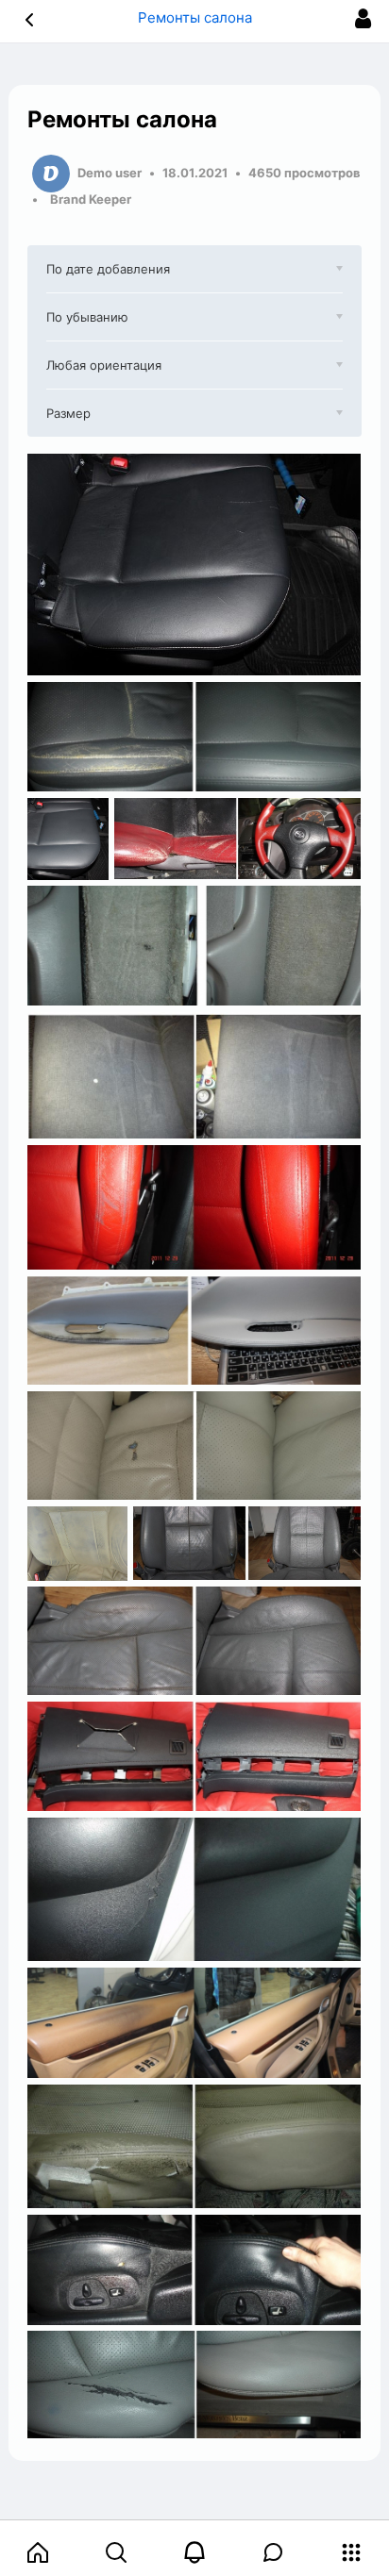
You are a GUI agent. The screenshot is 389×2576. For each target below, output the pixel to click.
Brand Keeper (91, 199)
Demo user (110, 173)
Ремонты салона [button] (195, 17)
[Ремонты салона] (194, 565)
